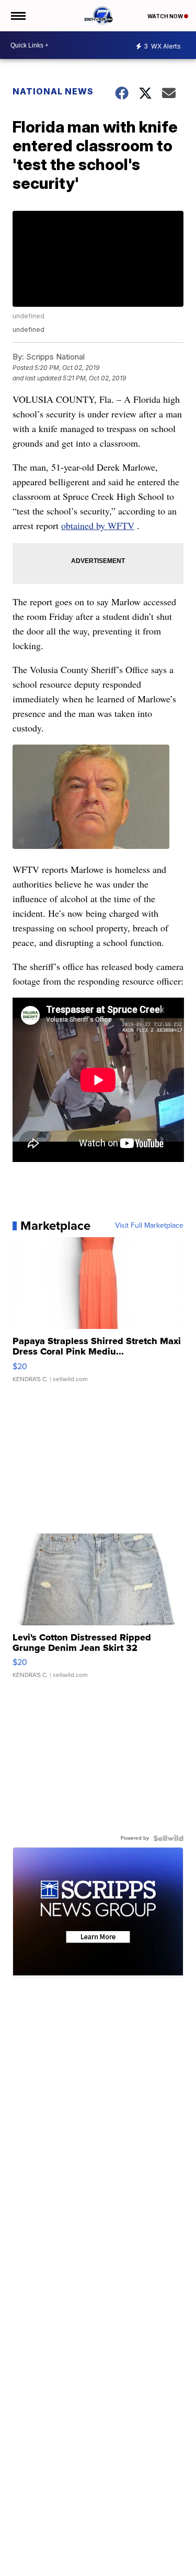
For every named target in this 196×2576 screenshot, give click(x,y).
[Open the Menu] (18, 16)
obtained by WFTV (98, 525)
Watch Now (166, 16)
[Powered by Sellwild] (168, 1838)
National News (53, 91)
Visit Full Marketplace (149, 1226)
